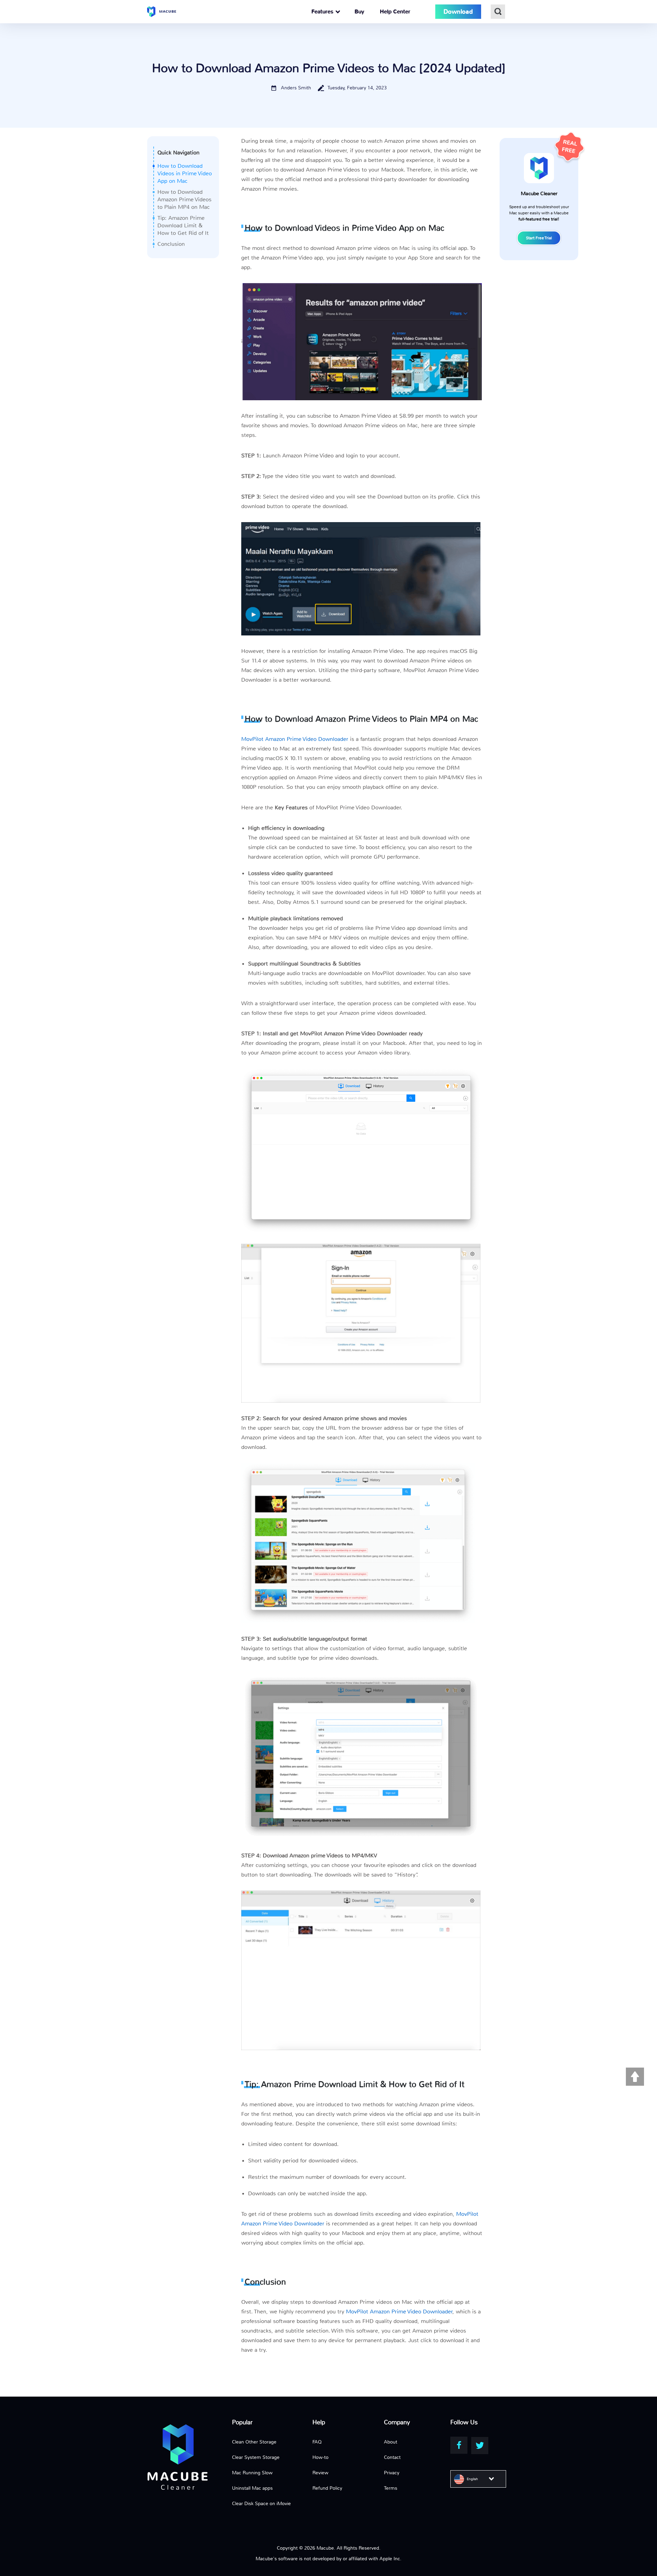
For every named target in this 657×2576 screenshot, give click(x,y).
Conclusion (171, 244)
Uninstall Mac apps (252, 2488)
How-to (320, 2457)
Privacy (392, 2473)
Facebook (459, 2445)
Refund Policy (327, 2488)
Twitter (480, 2446)
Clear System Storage (256, 2457)
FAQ (317, 2442)
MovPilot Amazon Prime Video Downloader (295, 739)
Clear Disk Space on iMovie (261, 2503)
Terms (391, 2488)
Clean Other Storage (254, 2442)
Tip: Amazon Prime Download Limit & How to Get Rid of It (183, 225)
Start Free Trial (539, 238)
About (391, 2442)
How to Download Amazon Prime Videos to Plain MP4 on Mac (184, 199)
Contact (392, 2457)
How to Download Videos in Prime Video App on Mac (185, 173)
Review (320, 2473)
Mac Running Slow (252, 2473)
